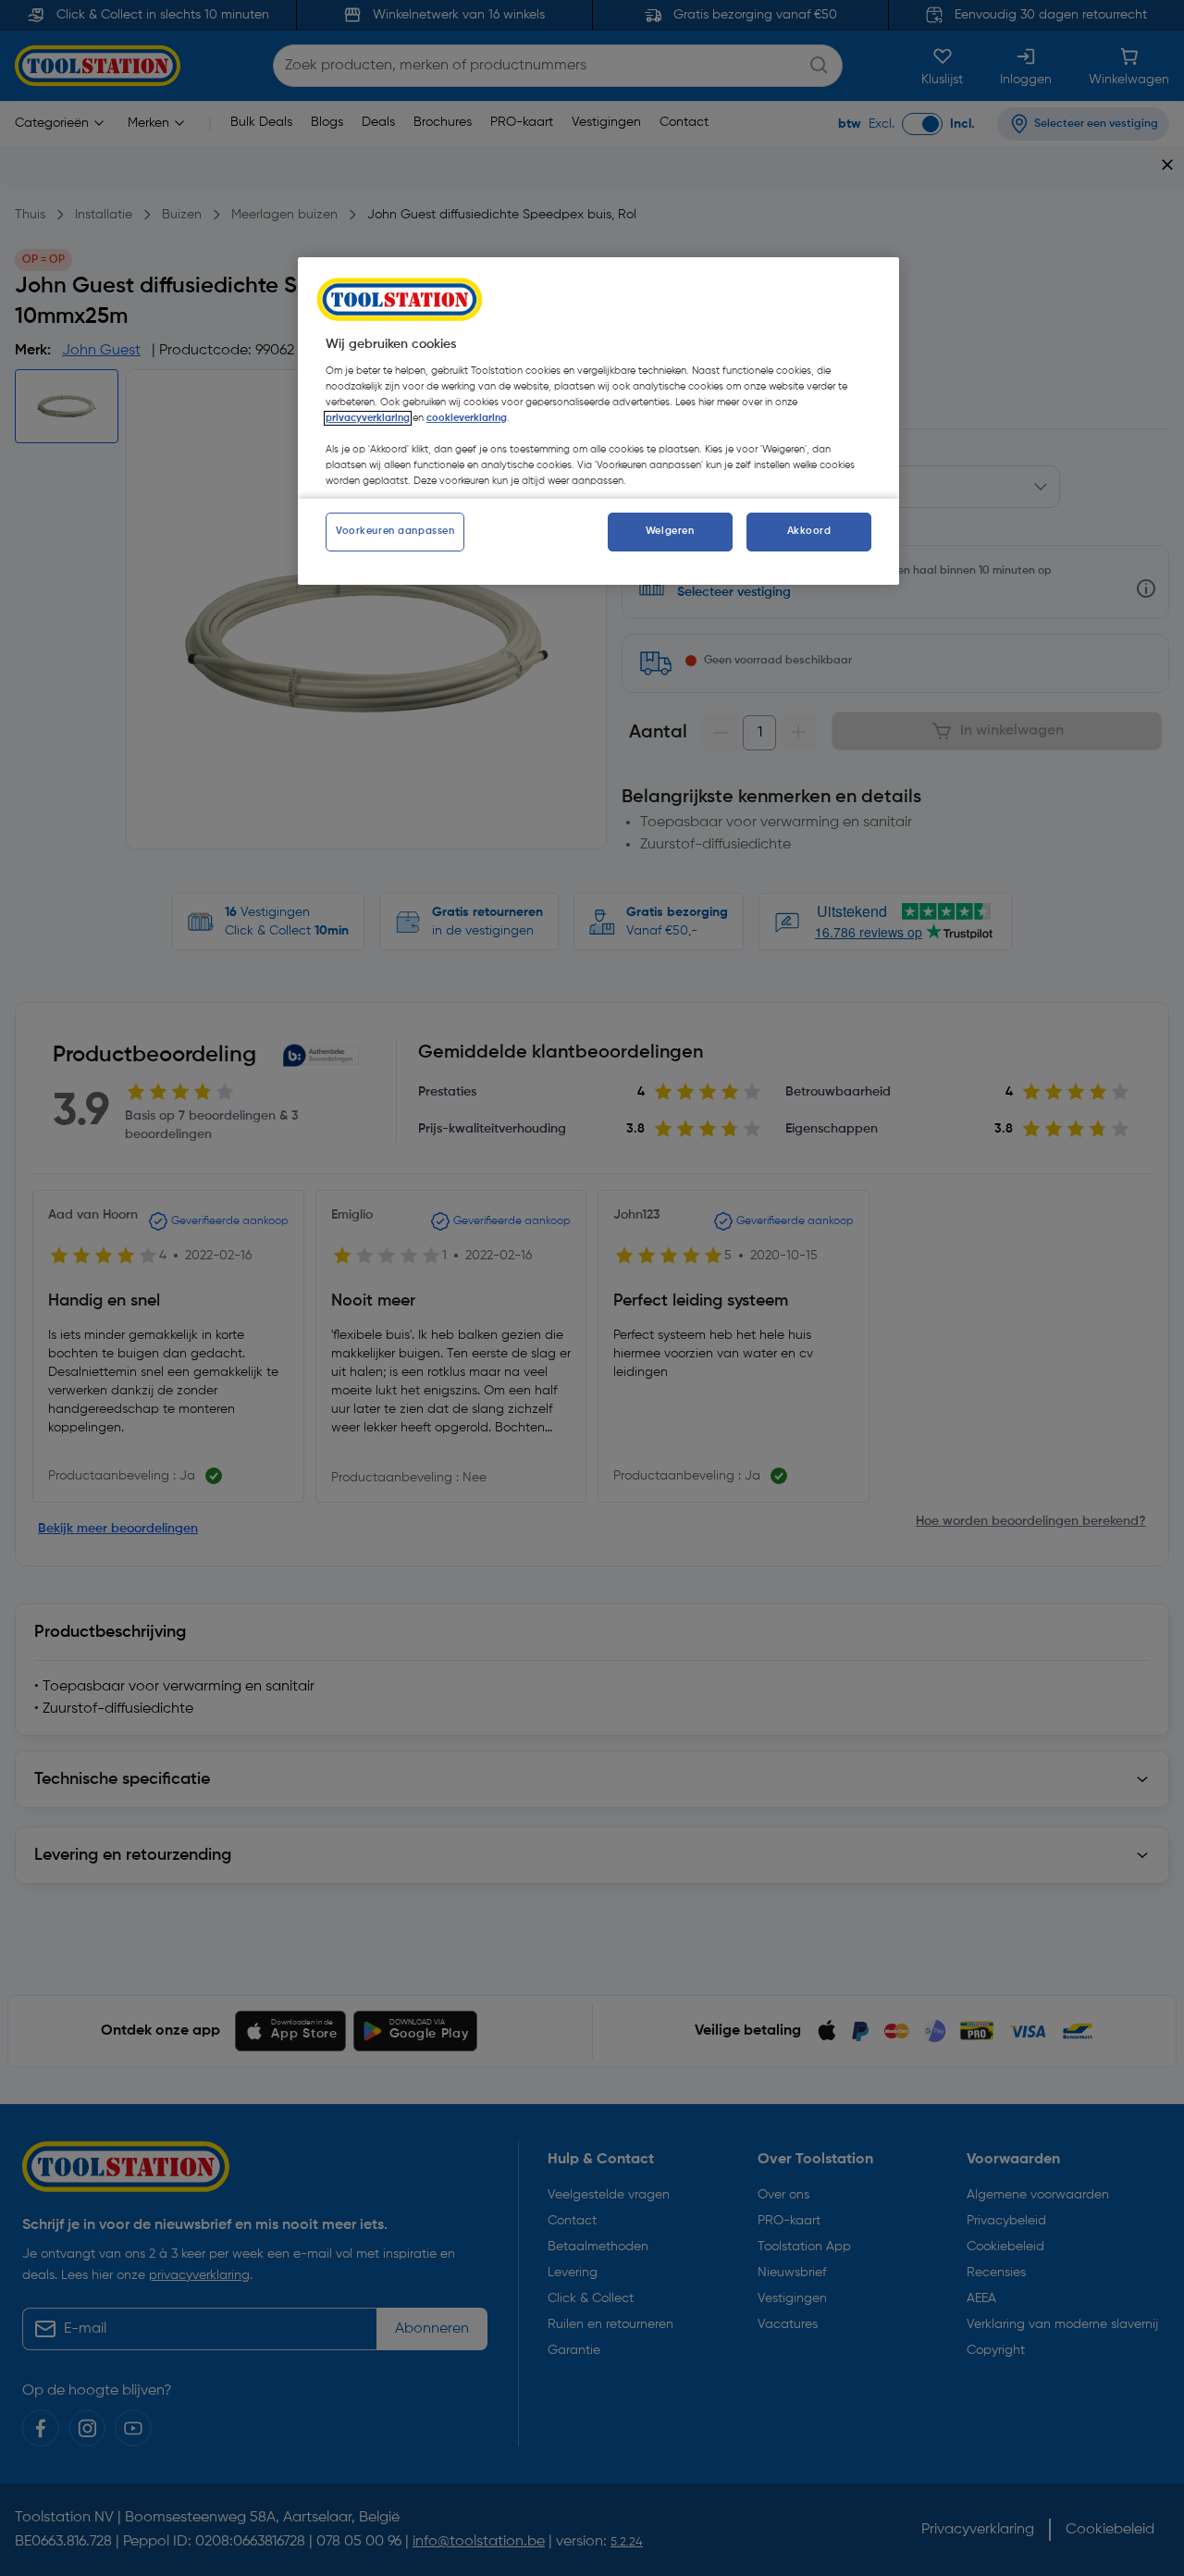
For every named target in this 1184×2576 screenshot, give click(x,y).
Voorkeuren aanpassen (395, 531)
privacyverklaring (368, 418)
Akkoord (809, 531)
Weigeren (670, 531)
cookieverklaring (467, 418)
